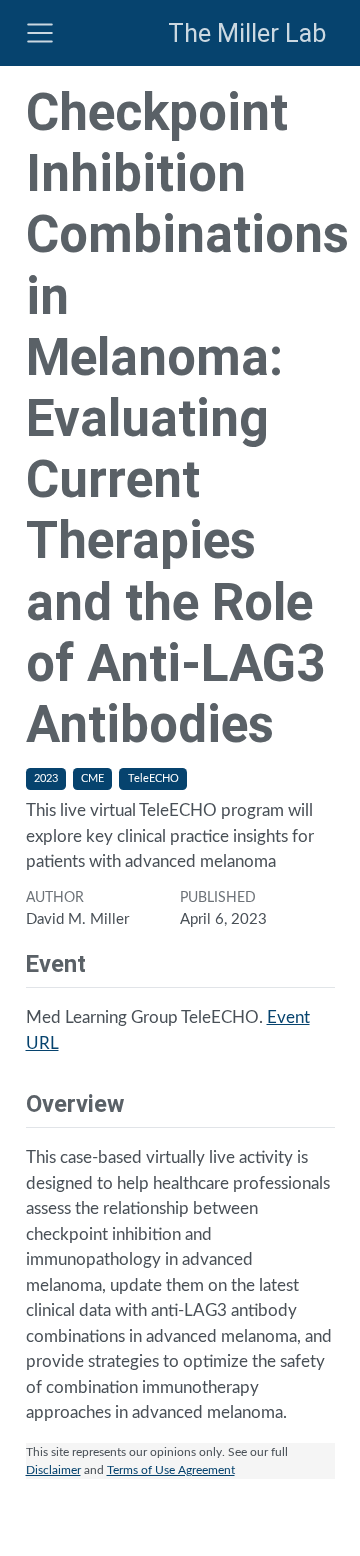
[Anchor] (102, 961)
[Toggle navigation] (40, 33)
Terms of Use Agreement (171, 1470)
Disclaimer (53, 1470)
